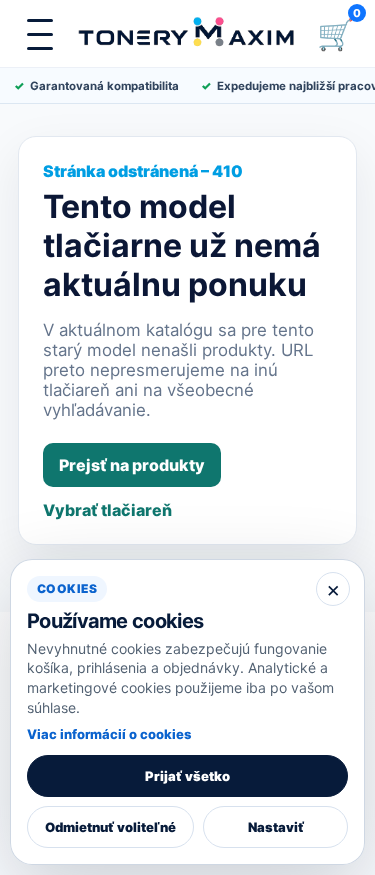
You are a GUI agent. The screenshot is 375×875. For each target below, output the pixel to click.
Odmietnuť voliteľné (110, 827)
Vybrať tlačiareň (107, 510)
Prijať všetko (187, 776)
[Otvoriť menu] (40, 34)
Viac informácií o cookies (109, 734)
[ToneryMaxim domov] (187, 33)
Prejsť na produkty (132, 465)
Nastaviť (276, 827)
